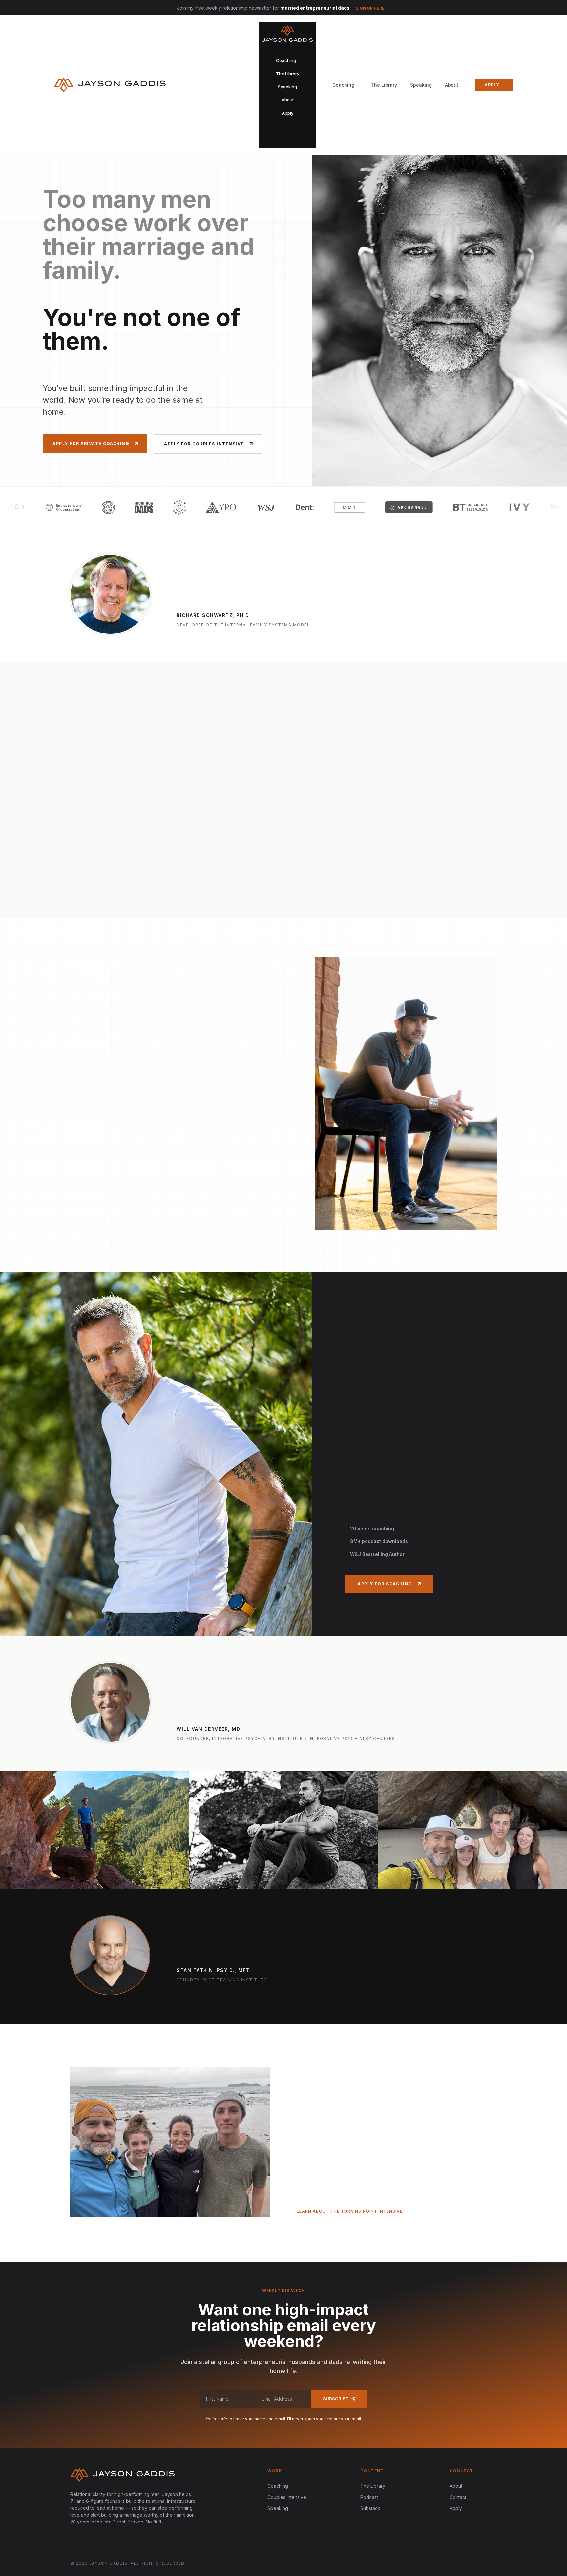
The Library (384, 85)
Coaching (278, 2486)
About (452, 85)
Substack (370, 2508)
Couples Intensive (287, 2497)
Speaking (421, 85)
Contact (458, 2497)
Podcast (369, 2497)
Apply (456, 2508)
